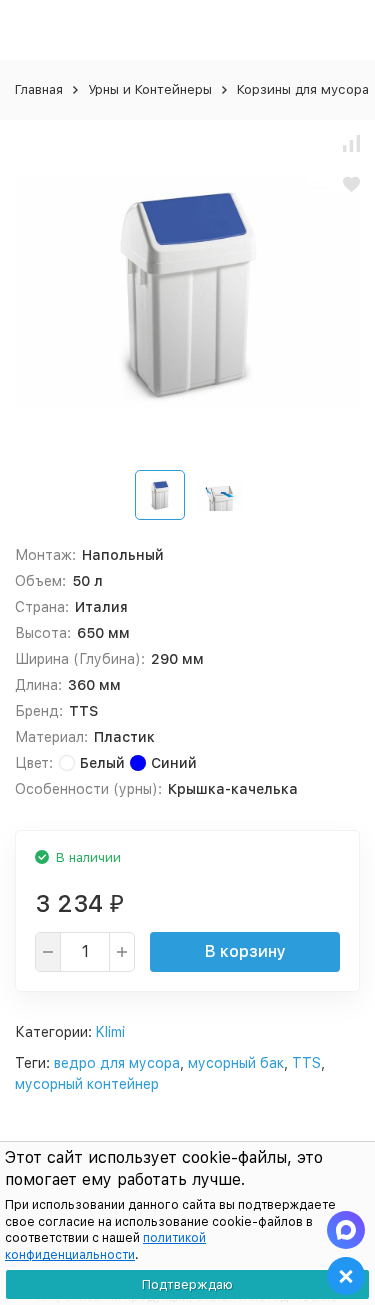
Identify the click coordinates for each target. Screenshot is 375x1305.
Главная (39, 89)
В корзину (245, 951)
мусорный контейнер (87, 1084)
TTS (306, 1063)
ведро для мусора (117, 1063)
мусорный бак (236, 1063)
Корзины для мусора (303, 89)
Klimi (110, 1032)
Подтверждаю (187, 1284)
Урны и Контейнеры (150, 89)
